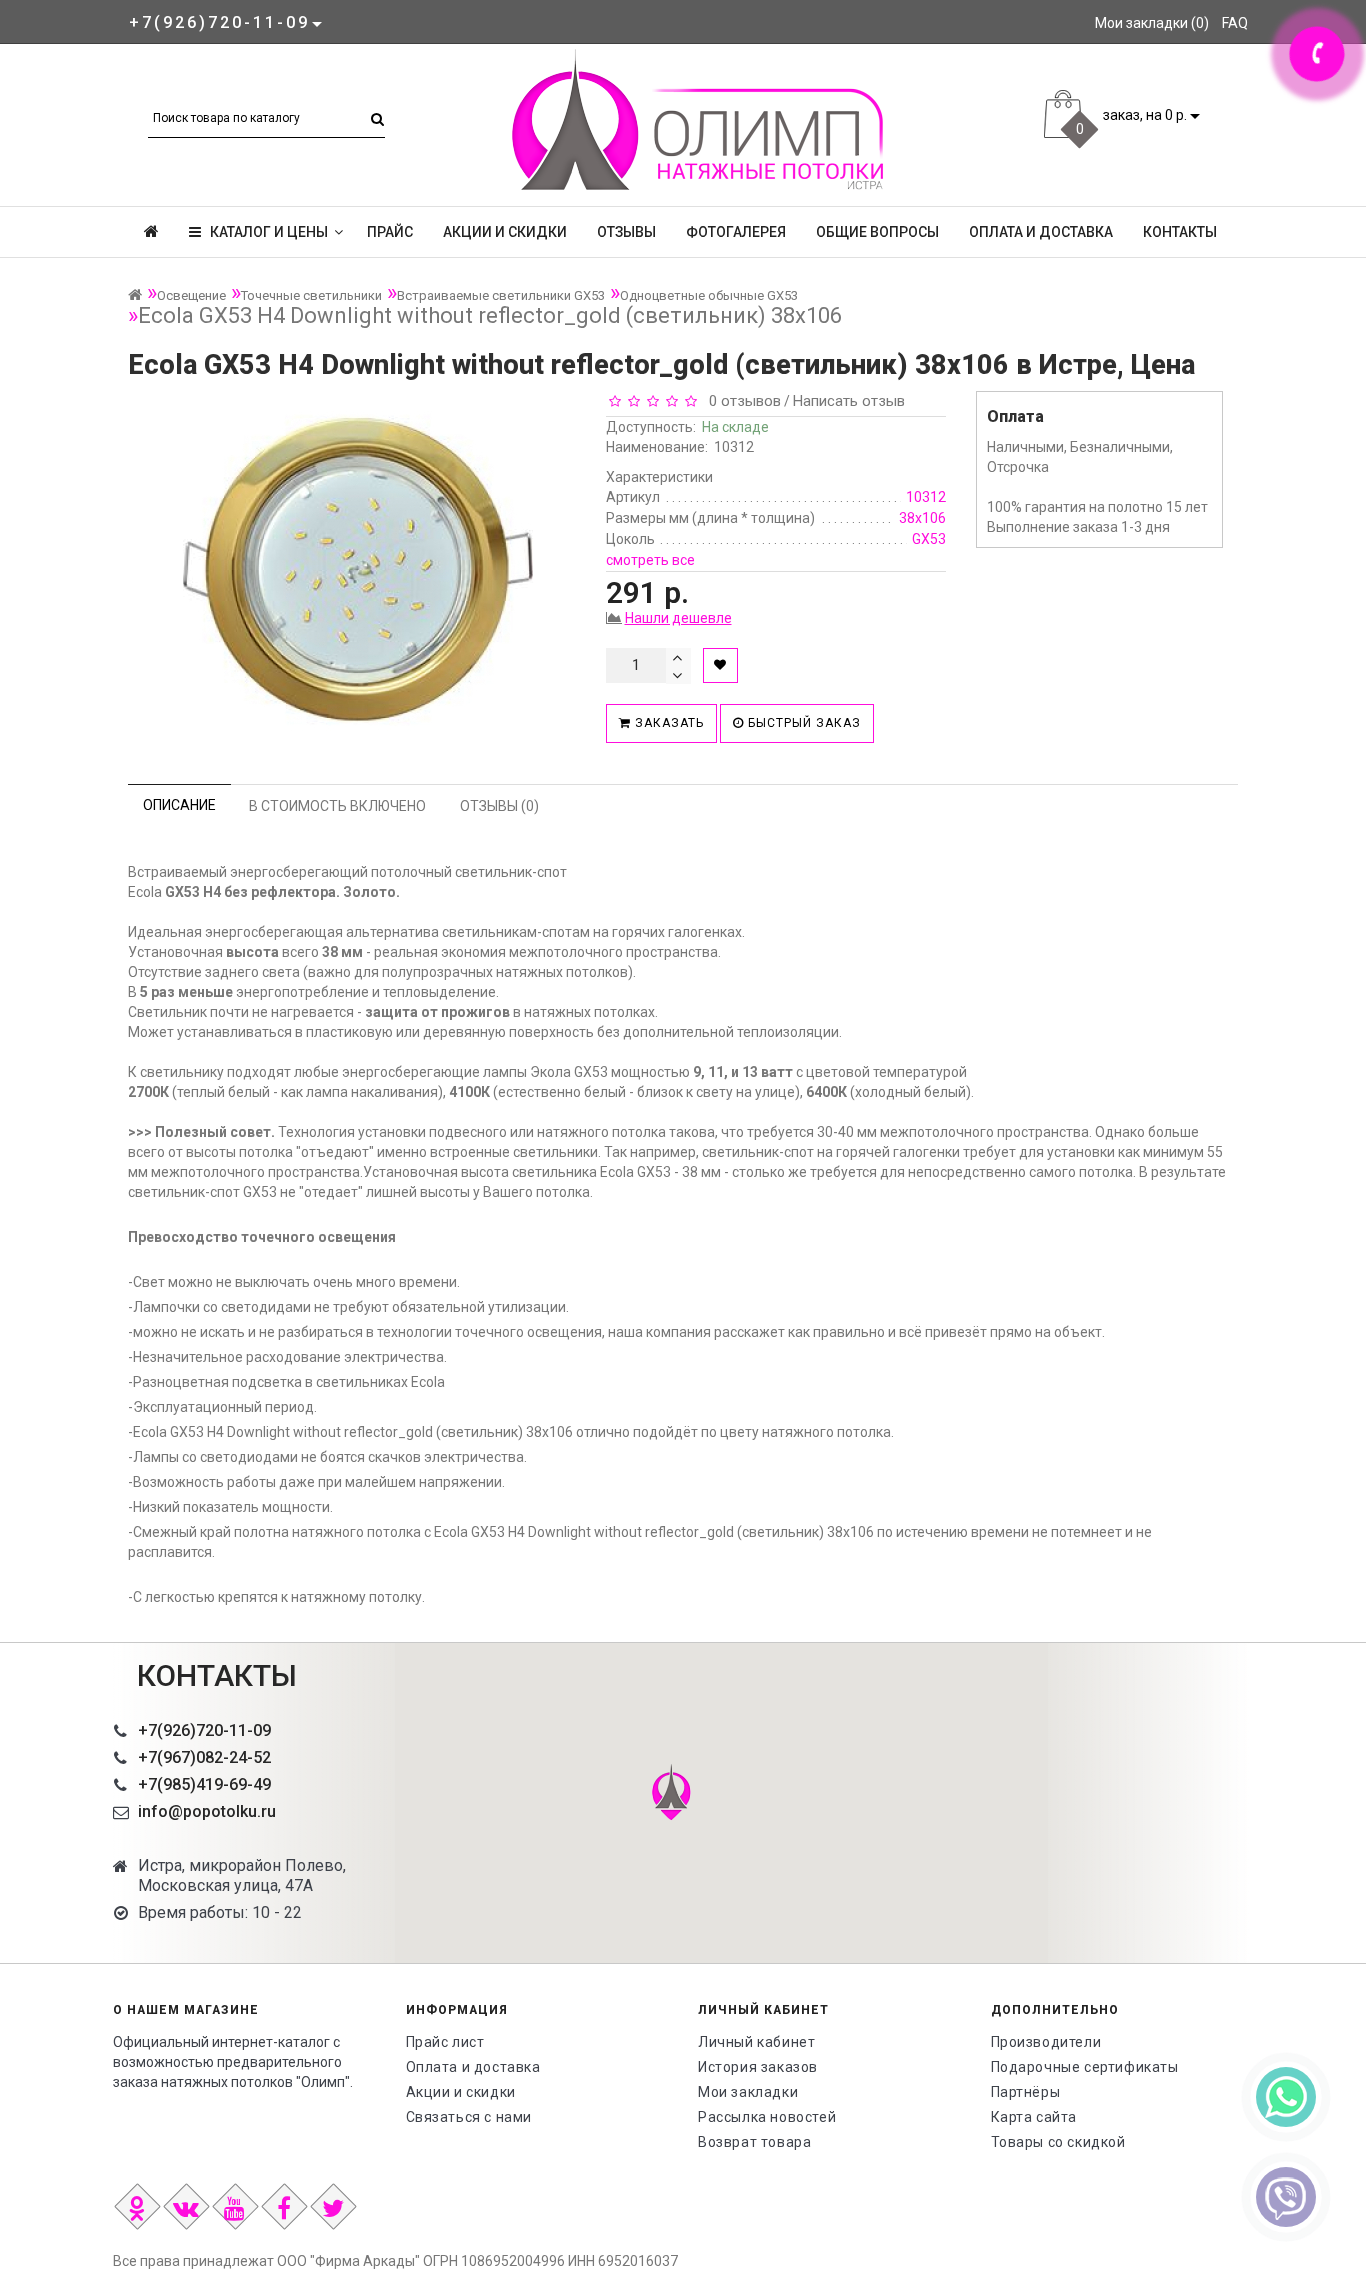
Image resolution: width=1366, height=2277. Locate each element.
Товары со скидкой (1058, 2142)
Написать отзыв (849, 401)
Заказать (667, 723)
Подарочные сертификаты (1085, 2067)
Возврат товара (754, 2142)
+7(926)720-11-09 (204, 1730)
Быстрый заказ (802, 723)
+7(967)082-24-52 (204, 1757)
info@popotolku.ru (207, 1811)
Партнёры (1026, 2092)
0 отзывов (741, 401)
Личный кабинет (756, 2042)
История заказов (758, 2067)
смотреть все (650, 560)
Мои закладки (748, 2092)
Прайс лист (445, 2042)
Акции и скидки (505, 232)
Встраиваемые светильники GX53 (501, 295)
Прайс (390, 232)
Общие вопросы (877, 232)
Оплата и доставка (1041, 232)
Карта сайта (1034, 2117)
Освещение (191, 295)
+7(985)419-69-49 (204, 1784)
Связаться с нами (469, 2117)
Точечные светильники (311, 295)
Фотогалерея (736, 232)
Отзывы (626, 232)
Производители (1046, 2042)
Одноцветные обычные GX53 (709, 295)
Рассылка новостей (767, 2117)
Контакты (1180, 232)
